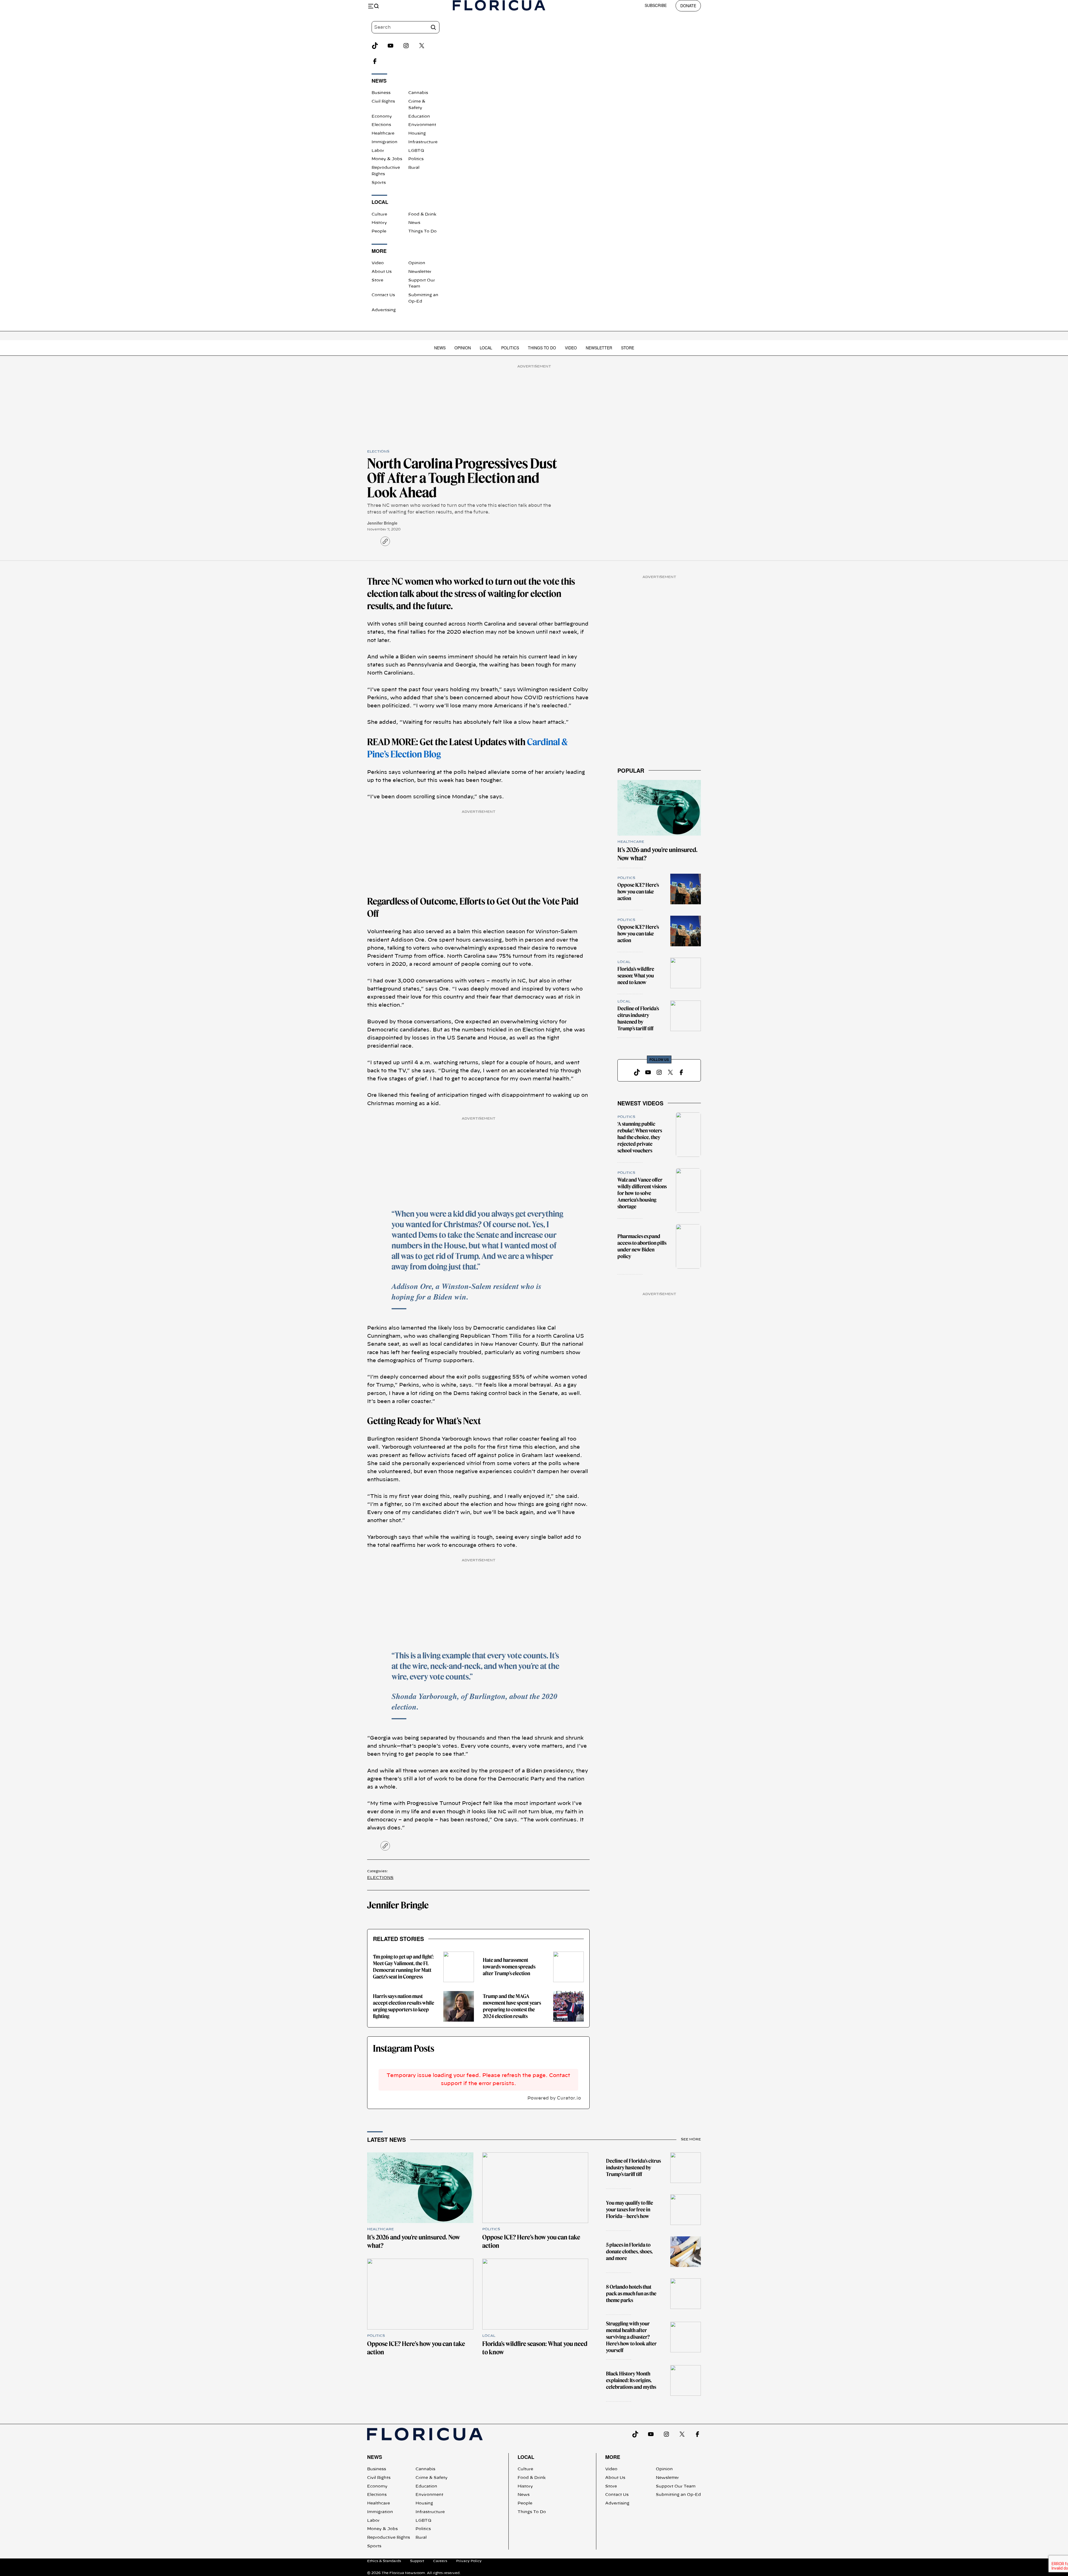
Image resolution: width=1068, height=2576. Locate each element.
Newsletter (420, 272)
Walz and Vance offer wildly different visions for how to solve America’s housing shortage (642, 1193)
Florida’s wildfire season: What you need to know (636, 976)
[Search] (433, 27)
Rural (414, 168)
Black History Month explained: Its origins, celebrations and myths (631, 2380)
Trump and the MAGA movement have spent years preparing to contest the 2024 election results (512, 2006)
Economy (382, 117)
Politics (416, 159)
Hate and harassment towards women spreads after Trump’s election (509, 1967)
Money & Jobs (387, 159)
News (414, 223)
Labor (378, 151)
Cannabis (418, 93)
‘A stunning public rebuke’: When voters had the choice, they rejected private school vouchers (640, 1137)
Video (378, 263)
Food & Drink (422, 214)
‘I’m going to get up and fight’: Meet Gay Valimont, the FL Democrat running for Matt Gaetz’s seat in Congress (403, 1967)
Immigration (385, 142)
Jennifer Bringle (382, 523)
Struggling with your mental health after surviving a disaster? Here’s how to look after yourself (631, 2337)
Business (381, 93)
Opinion (417, 263)
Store (377, 280)
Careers (440, 2561)
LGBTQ (416, 151)
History (379, 223)
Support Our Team (676, 2486)
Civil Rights (383, 102)
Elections (381, 125)
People (379, 231)
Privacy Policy (469, 2561)
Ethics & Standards (384, 2561)
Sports (379, 183)
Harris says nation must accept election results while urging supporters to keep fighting (404, 2006)
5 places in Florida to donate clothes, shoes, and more (629, 2252)
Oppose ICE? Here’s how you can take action (638, 892)
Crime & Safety (432, 2478)
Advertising (384, 310)
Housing (417, 134)
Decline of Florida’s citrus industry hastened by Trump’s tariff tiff (638, 1018)
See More (691, 2139)
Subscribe (656, 5)
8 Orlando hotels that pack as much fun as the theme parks (631, 2294)
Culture (379, 214)
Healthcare (383, 134)
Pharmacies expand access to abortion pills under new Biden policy (642, 1246)
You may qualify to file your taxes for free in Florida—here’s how (630, 2210)
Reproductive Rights (389, 2538)
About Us (382, 272)
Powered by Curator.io (554, 2098)
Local (486, 348)
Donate (688, 6)
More (613, 2457)
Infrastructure (423, 142)
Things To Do (422, 231)
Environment (422, 125)
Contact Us (383, 295)
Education (419, 117)
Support (417, 2561)
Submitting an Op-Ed (678, 2495)
